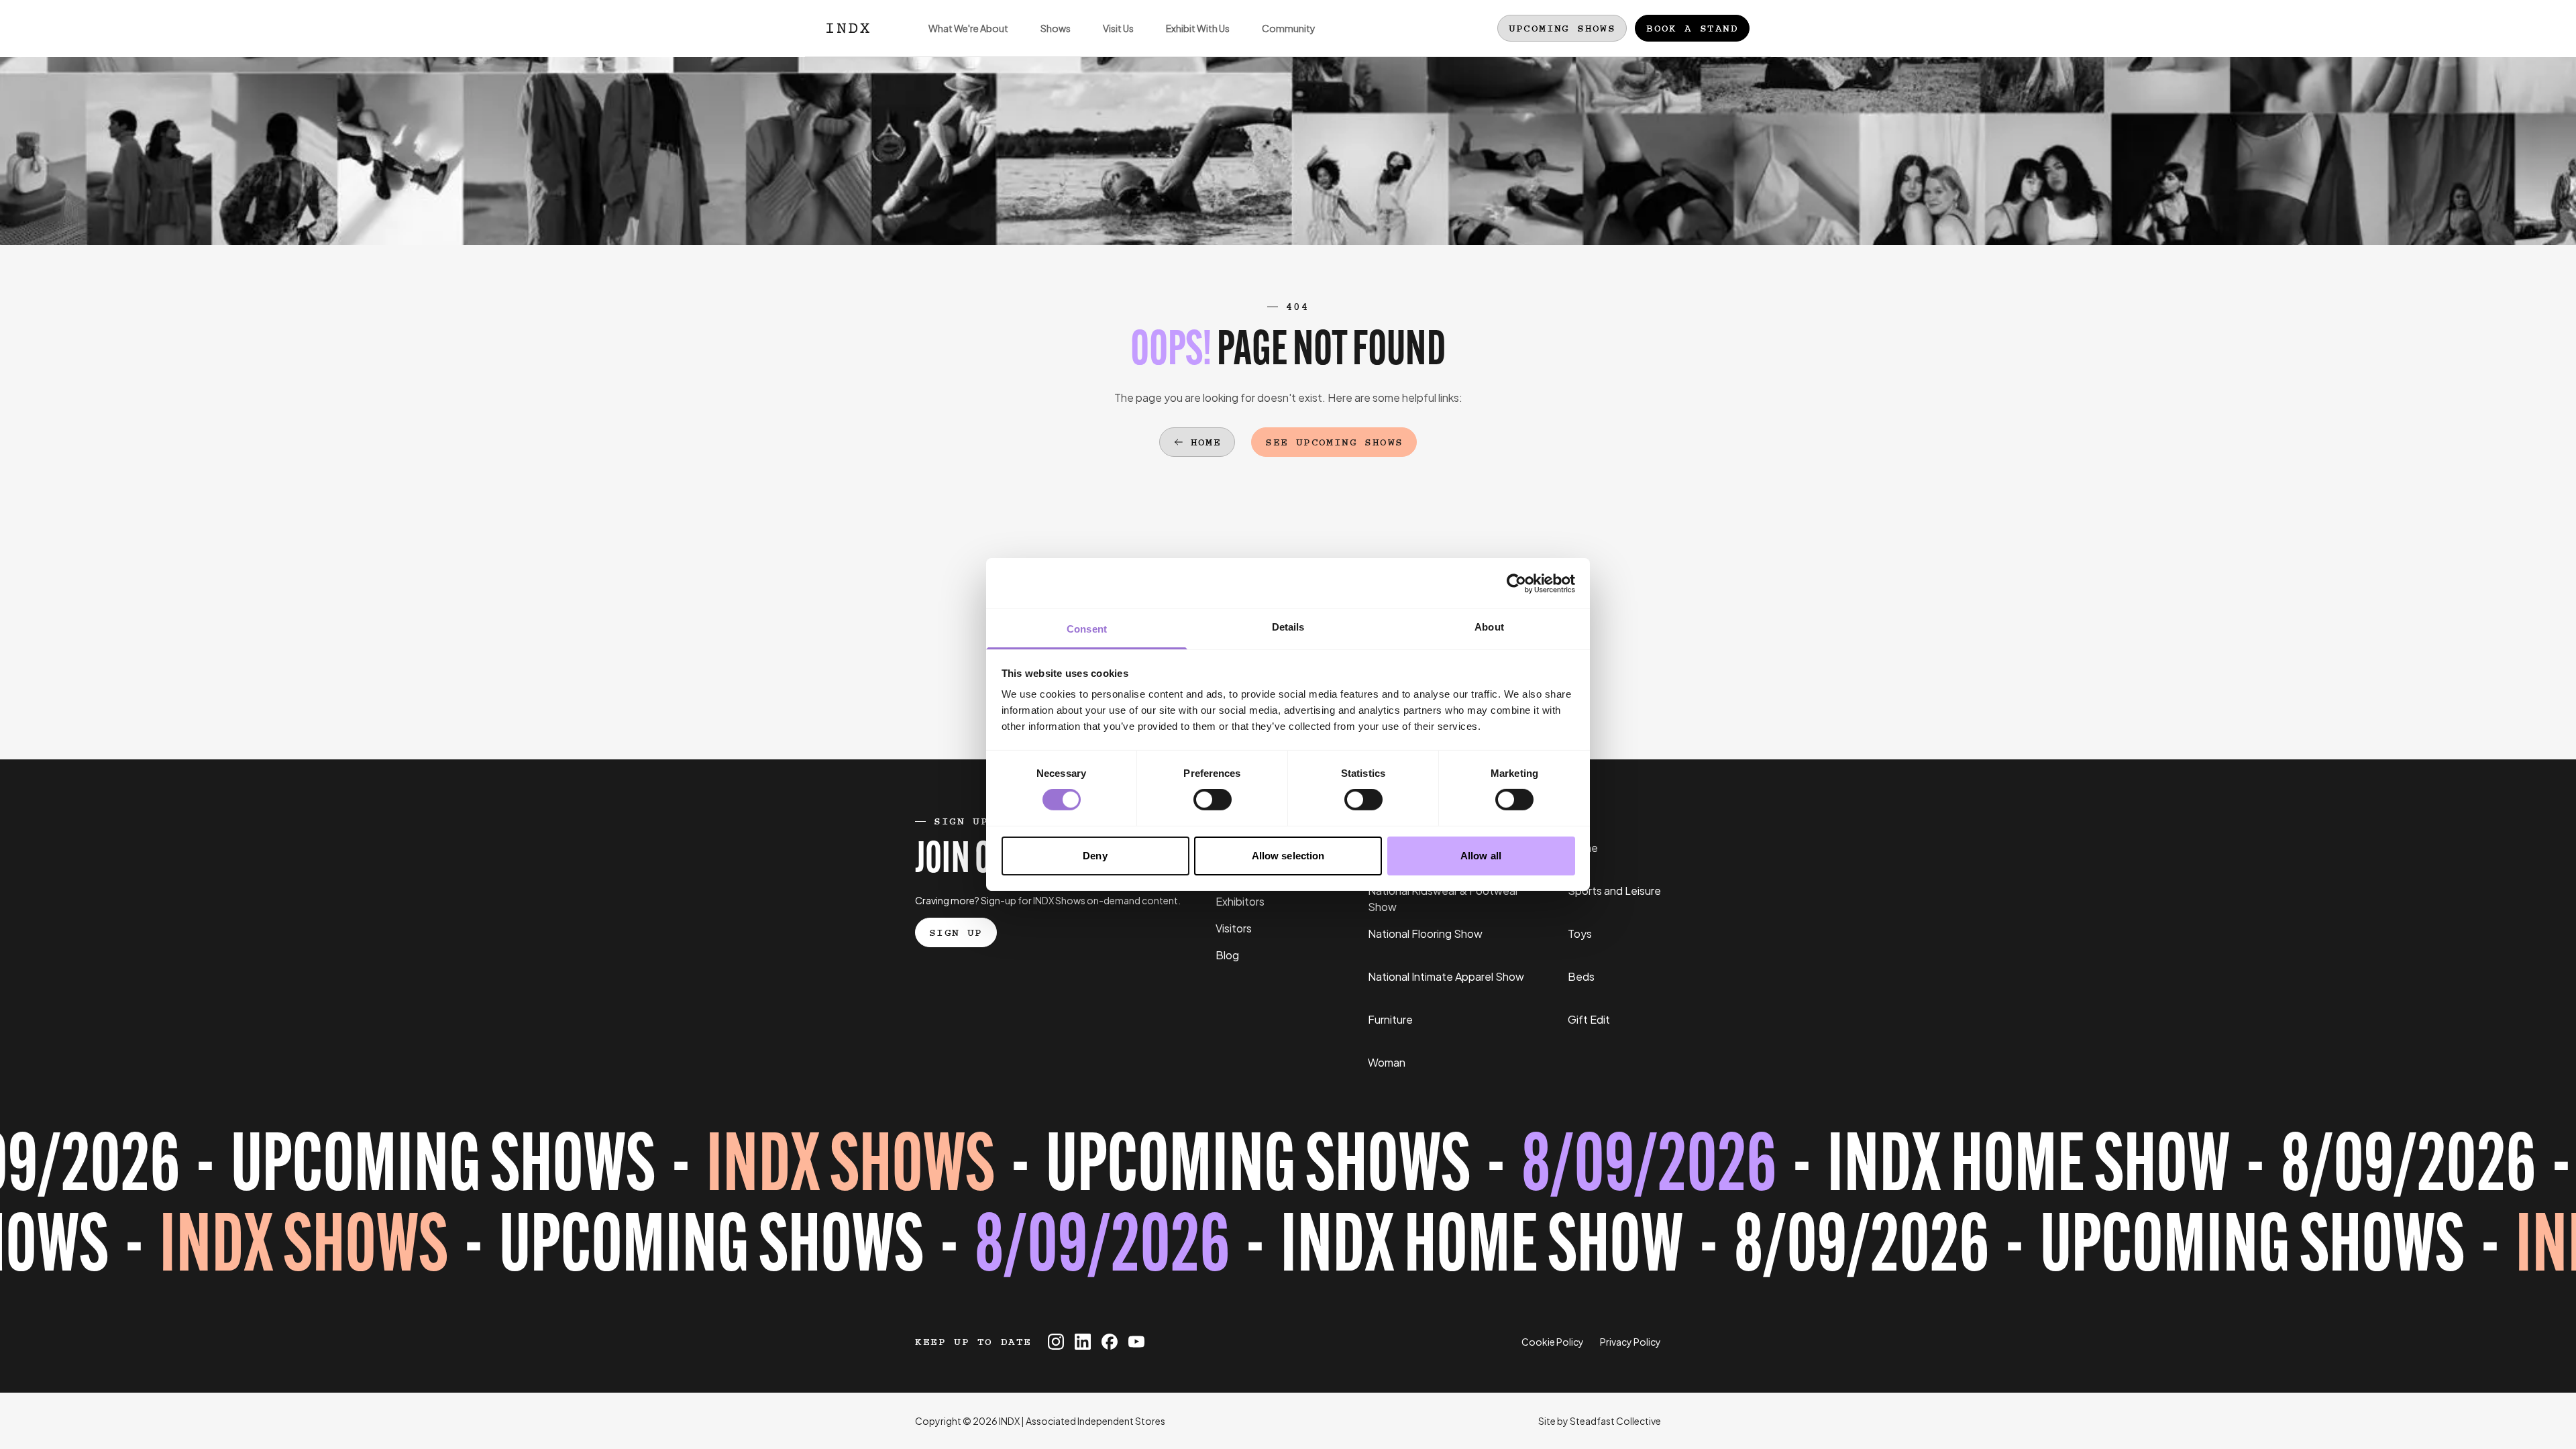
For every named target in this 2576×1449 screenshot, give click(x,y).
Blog (1227, 955)
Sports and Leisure (1614, 891)
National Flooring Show (1425, 933)
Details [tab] (1288, 627)
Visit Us (1118, 28)
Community (1289, 28)
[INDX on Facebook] (1110, 1342)
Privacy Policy (1630, 1342)
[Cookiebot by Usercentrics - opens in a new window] (1516, 583)
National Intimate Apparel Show (1446, 976)
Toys (1580, 933)
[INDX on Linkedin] (1083, 1342)
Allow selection (1288, 856)
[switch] (1213, 800)
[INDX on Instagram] (1056, 1342)
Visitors (1234, 928)
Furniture (1390, 1019)
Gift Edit (1589, 1019)
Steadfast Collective (1615, 1421)
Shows (1056, 28)
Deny (1095, 856)
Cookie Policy (1553, 1342)
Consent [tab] (1087, 629)
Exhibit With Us (1198, 28)
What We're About (968, 28)
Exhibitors (1240, 901)
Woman (1387, 1062)
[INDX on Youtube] (1136, 1342)
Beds (1581, 976)
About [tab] (1489, 627)
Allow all (1481, 856)
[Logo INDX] (848, 28)
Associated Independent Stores (1095, 1421)
